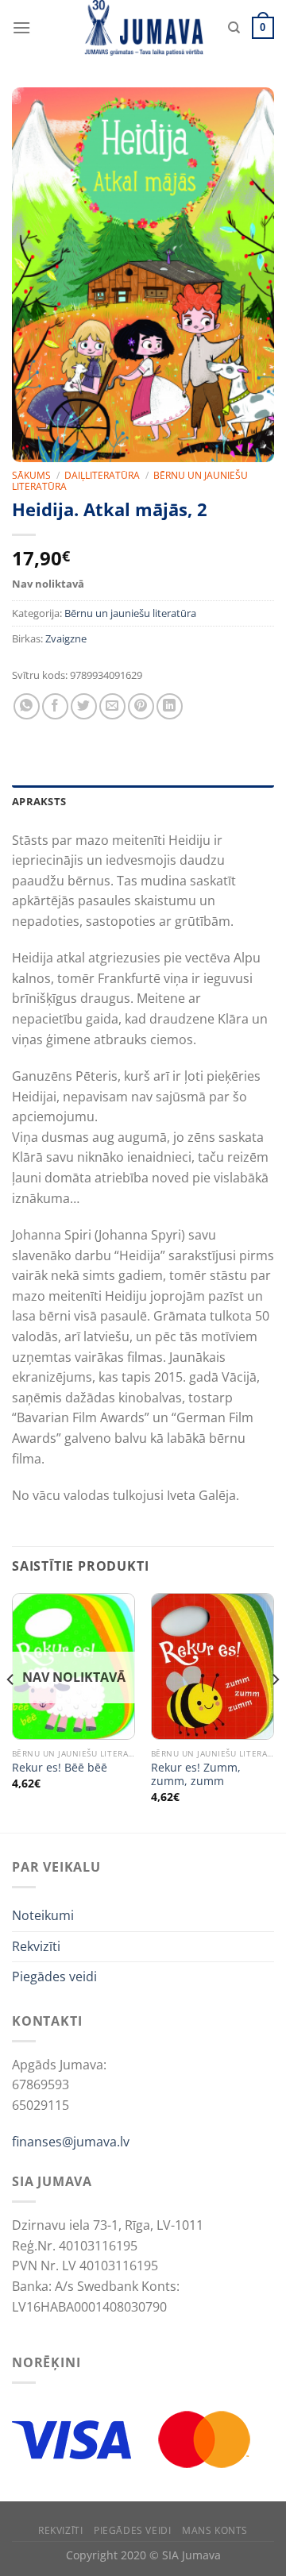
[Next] (275, 1711)
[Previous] (11, 1711)
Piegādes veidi (54, 1976)
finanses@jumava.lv (71, 2142)
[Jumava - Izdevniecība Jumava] (143, 28)
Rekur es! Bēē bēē (60, 1768)
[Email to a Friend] (112, 706)
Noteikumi (43, 1915)
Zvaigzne (66, 638)
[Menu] (21, 27)
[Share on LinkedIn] (170, 706)
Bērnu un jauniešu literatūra (130, 613)
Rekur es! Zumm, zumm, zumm (196, 1774)
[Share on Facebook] (55, 706)
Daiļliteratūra (102, 475)
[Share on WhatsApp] (27, 706)
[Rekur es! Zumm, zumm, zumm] (213, 1667)
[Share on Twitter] (84, 706)
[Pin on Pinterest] (141, 706)
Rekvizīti (36, 1946)
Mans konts (215, 2530)
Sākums (31, 475)
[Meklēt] (234, 28)
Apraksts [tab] (39, 801)
